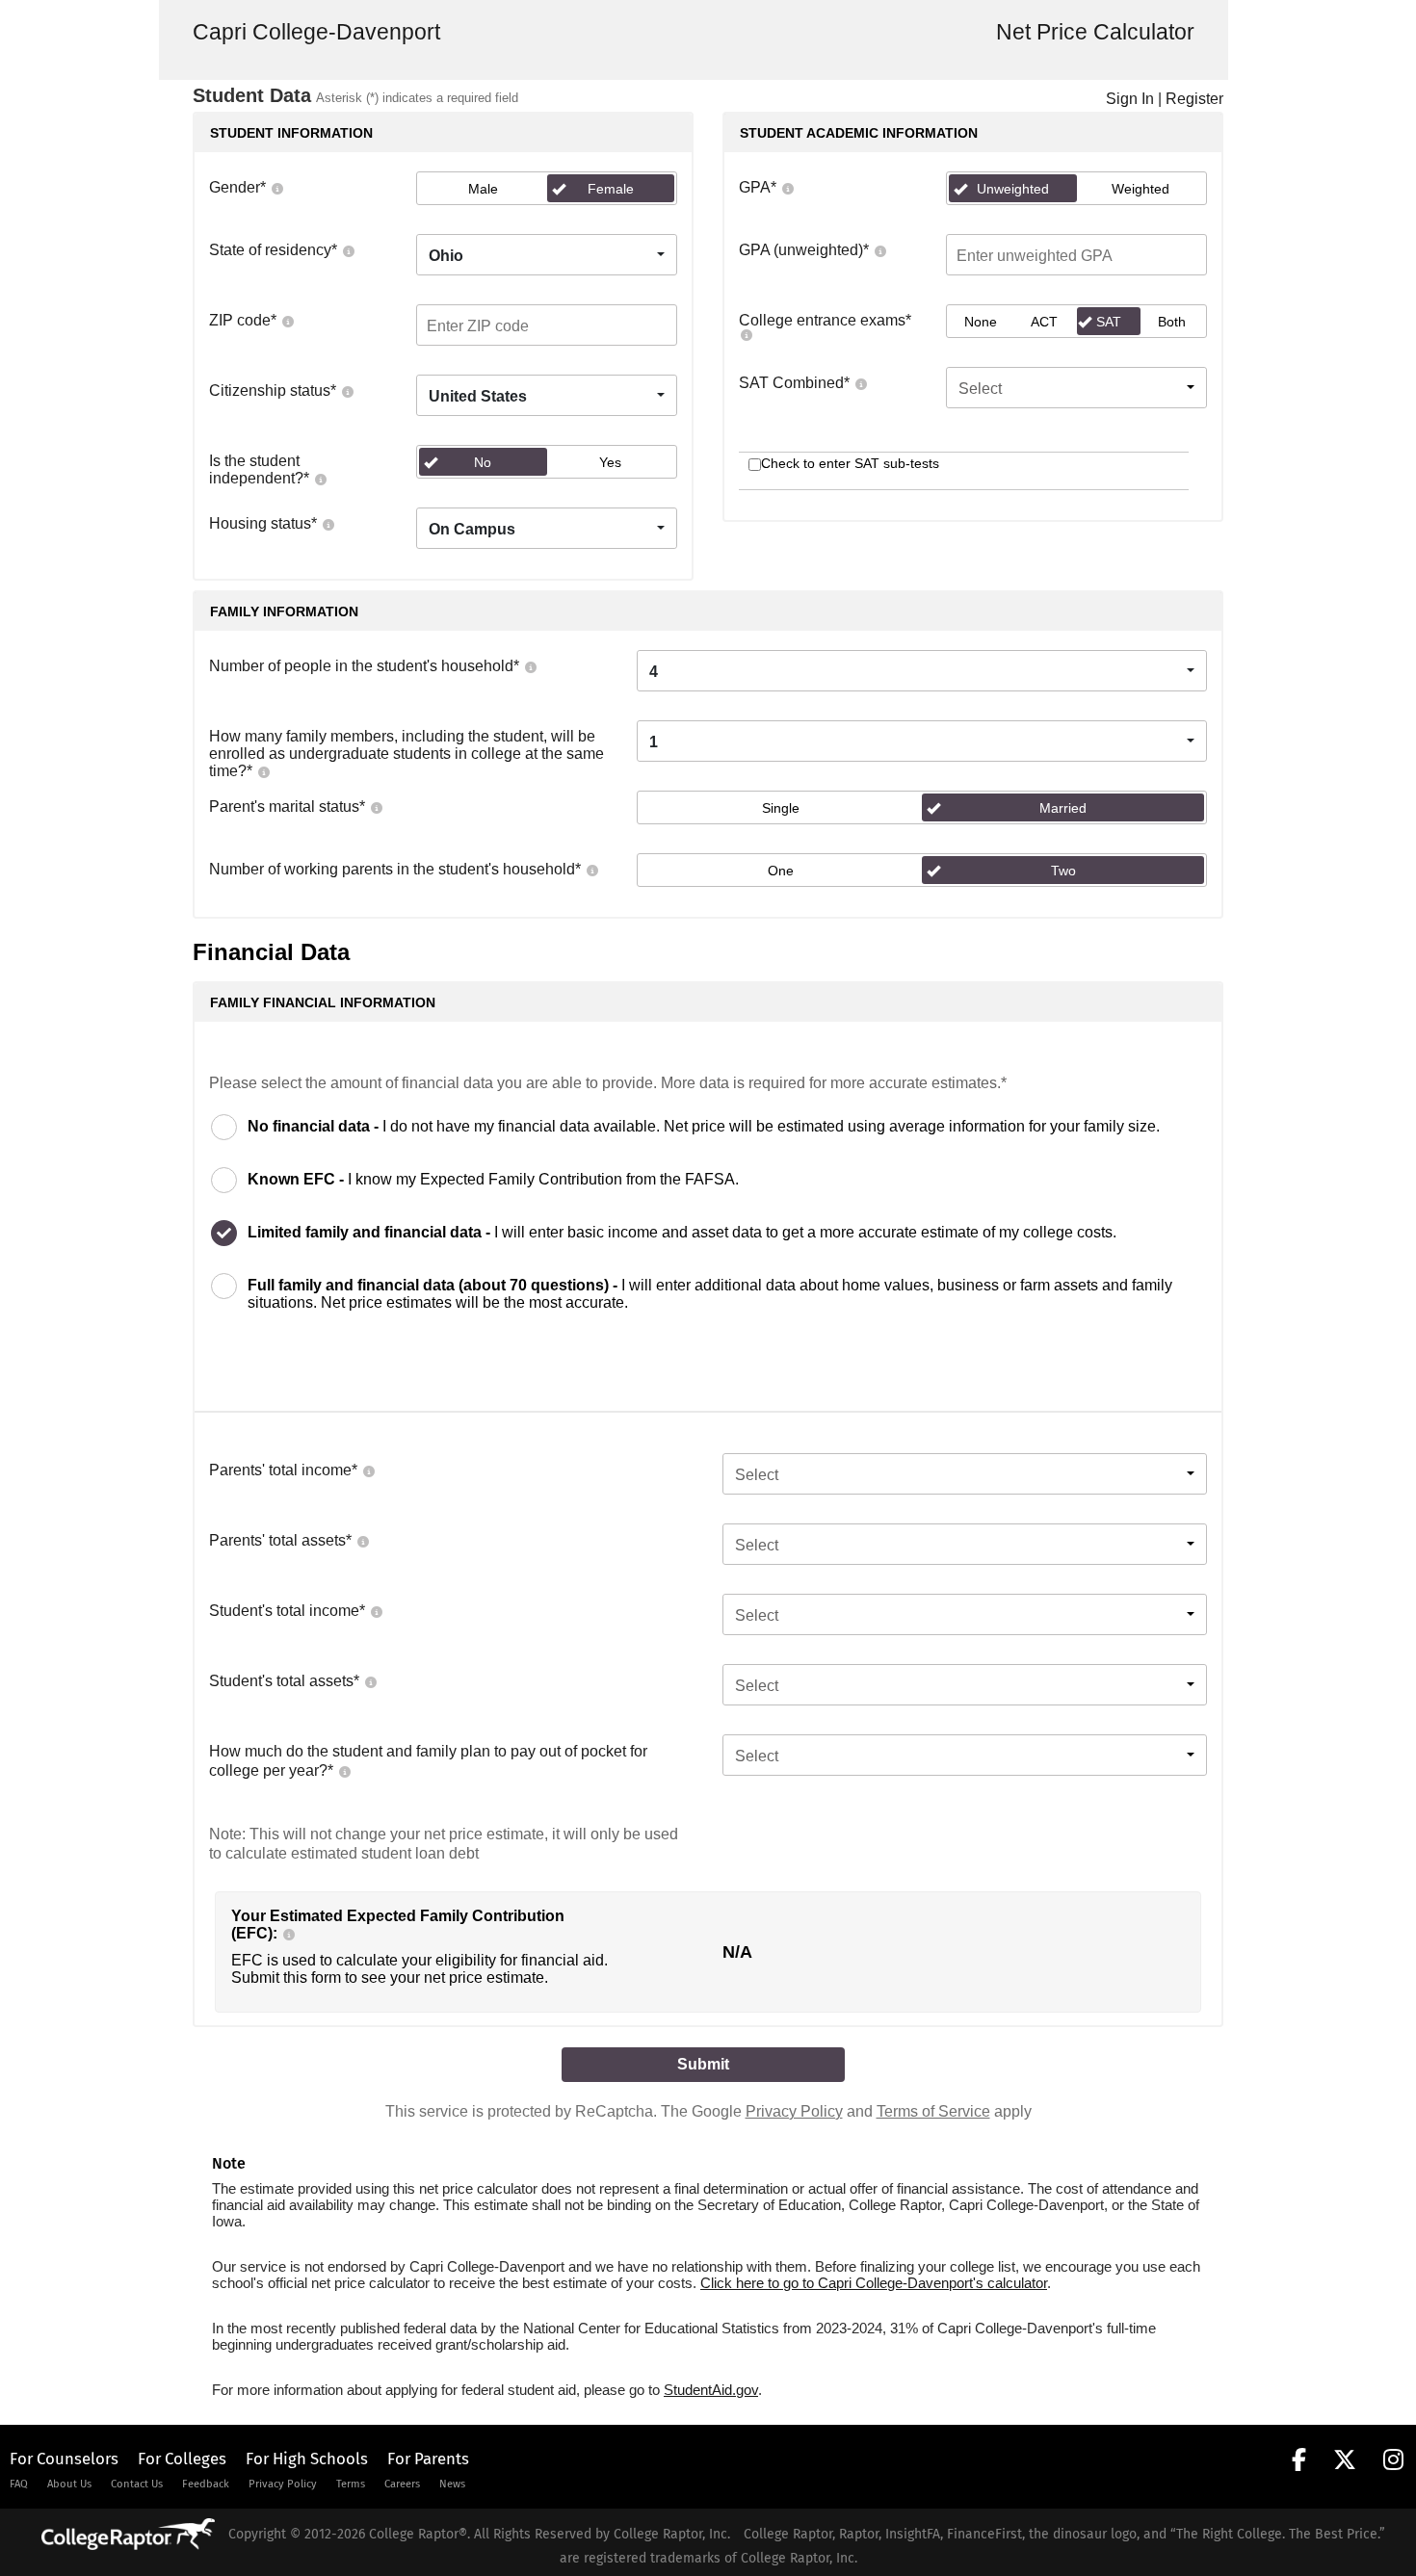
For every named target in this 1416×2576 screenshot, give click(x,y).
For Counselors (64, 2459)
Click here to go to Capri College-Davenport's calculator (874, 2283)
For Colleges (182, 2459)
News (452, 2484)
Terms (351, 2484)
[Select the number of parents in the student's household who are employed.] (591, 869)
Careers (402, 2484)
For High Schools (307, 2459)
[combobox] (547, 255)
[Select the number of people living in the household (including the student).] (530, 666)
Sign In (1130, 99)
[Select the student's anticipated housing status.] (328, 523)
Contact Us (137, 2484)
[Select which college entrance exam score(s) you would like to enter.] (746, 334)
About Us (69, 2484)
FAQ (19, 2484)
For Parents (428, 2459)
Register (1194, 99)
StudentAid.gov (711, 2390)
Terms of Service (933, 2111)
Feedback (206, 2484)
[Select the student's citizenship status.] (347, 390)
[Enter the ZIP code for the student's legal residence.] (287, 320)
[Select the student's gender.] (276, 187)
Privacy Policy (794, 2111)
